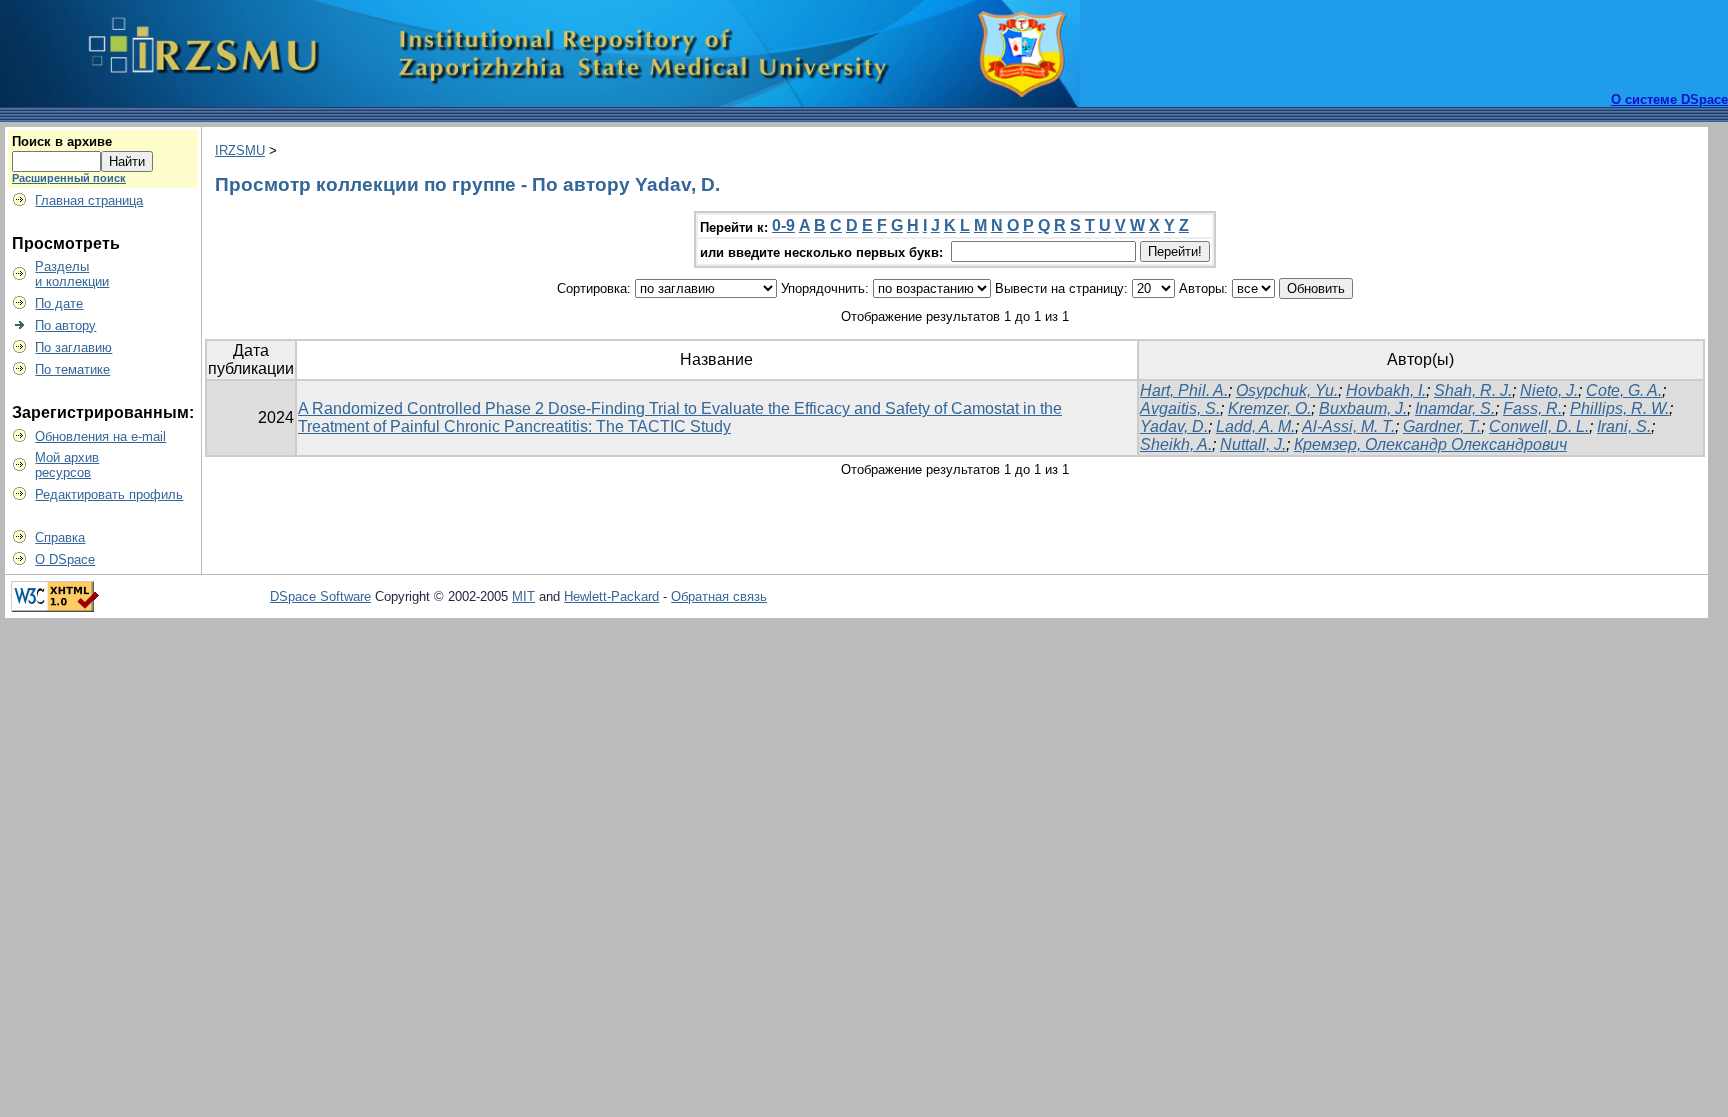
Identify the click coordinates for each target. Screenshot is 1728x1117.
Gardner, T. (1442, 426)
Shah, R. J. (1473, 390)
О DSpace (65, 559)
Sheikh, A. (1176, 444)
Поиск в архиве (62, 141)
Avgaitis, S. (1180, 408)
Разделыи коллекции (72, 274)
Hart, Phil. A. (1184, 390)
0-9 (783, 225)
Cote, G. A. (1624, 390)
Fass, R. (1532, 408)
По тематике (72, 369)
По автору (65, 325)
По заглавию (73, 347)
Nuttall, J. (1253, 444)
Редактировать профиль (109, 494)
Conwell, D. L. (1539, 426)
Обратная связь (719, 596)
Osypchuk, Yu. (1287, 390)
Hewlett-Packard (611, 596)
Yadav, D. (1174, 426)
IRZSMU (240, 150)
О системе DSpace (1669, 99)
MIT (523, 596)
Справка (60, 537)
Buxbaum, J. (1363, 408)
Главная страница (89, 200)
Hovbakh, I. (1386, 390)
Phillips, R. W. (1619, 408)
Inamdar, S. (1455, 408)
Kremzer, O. (1269, 408)
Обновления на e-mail (100, 436)
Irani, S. (1624, 426)
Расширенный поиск (69, 178)
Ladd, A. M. (1255, 426)
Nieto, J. (1549, 390)
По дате (59, 303)
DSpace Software (320, 596)
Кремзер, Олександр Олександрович (1430, 444)
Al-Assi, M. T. (1348, 426)
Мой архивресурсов (67, 465)
